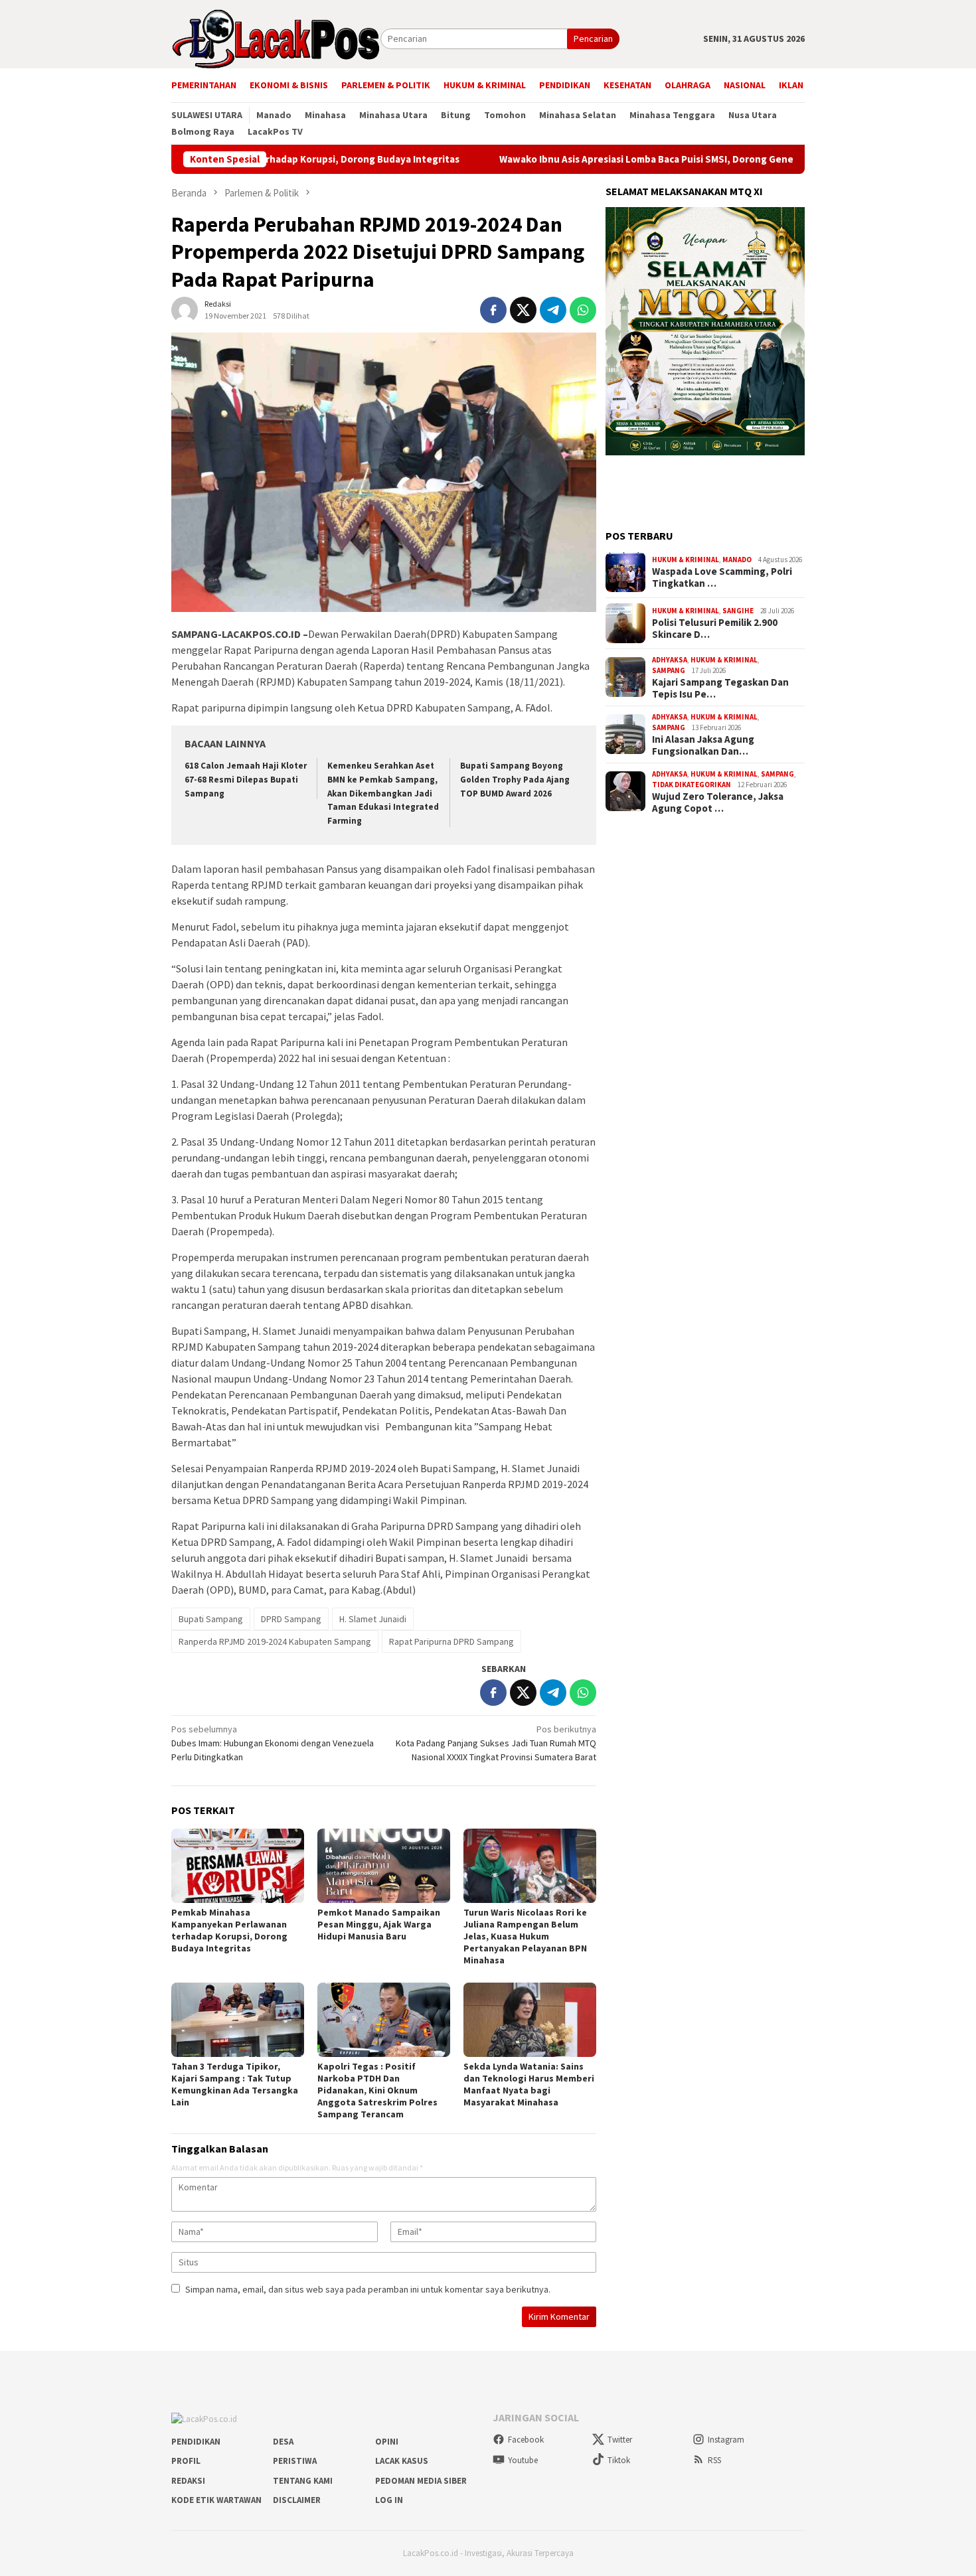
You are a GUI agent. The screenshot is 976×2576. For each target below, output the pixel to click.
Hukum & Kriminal (686, 560)
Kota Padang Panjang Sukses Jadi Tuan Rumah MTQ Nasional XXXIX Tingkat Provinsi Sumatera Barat (496, 1743)
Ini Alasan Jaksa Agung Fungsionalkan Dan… (703, 745)
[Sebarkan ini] (493, 310)
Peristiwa (295, 2461)
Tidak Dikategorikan (691, 785)
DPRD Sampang (291, 1619)
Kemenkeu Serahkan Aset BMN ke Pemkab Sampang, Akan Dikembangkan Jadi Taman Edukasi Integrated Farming (383, 794)
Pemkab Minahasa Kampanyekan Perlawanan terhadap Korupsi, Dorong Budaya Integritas (229, 1930)
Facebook (526, 2440)
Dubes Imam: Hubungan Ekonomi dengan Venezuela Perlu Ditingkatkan (273, 1743)
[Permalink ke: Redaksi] (185, 309)
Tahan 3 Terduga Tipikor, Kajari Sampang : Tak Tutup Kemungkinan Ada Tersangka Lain (235, 2084)
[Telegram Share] (553, 310)
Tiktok (619, 2460)
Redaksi (188, 2481)
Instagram (726, 2440)
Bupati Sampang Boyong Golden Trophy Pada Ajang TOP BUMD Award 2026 (515, 780)
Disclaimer (297, 2500)
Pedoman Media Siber (421, 2481)
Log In (389, 2500)
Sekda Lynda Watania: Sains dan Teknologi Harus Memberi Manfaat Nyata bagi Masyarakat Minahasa (529, 2084)
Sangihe (738, 611)
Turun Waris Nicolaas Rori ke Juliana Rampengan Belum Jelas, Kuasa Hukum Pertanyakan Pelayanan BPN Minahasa (525, 1936)
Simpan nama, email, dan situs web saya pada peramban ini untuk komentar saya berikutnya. (368, 2289)
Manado (737, 560)
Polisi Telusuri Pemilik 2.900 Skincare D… (715, 629)
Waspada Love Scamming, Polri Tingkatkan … (722, 577)
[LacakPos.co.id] (276, 38)
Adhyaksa (670, 660)
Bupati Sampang (211, 1619)
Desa (283, 2442)
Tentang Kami (303, 2481)
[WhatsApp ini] (583, 310)
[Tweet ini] (523, 310)
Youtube (523, 2460)
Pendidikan (196, 2442)
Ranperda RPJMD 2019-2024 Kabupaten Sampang (275, 1641)
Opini (387, 2442)
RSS (714, 2460)
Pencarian (593, 38)
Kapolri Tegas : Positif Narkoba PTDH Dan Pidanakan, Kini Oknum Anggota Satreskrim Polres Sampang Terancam (377, 2090)
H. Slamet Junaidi (373, 1619)
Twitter (620, 2440)
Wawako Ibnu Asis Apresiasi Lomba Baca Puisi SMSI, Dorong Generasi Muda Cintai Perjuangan (622, 159)
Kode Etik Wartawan (216, 2500)
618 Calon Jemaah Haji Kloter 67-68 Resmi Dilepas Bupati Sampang (246, 780)
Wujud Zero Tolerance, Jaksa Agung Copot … (718, 802)
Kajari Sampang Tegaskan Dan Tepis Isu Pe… (720, 688)
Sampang (669, 670)
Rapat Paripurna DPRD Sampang (451, 1641)
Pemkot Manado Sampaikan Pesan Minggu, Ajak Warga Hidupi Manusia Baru (379, 1924)
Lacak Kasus (402, 2461)
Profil (186, 2461)
